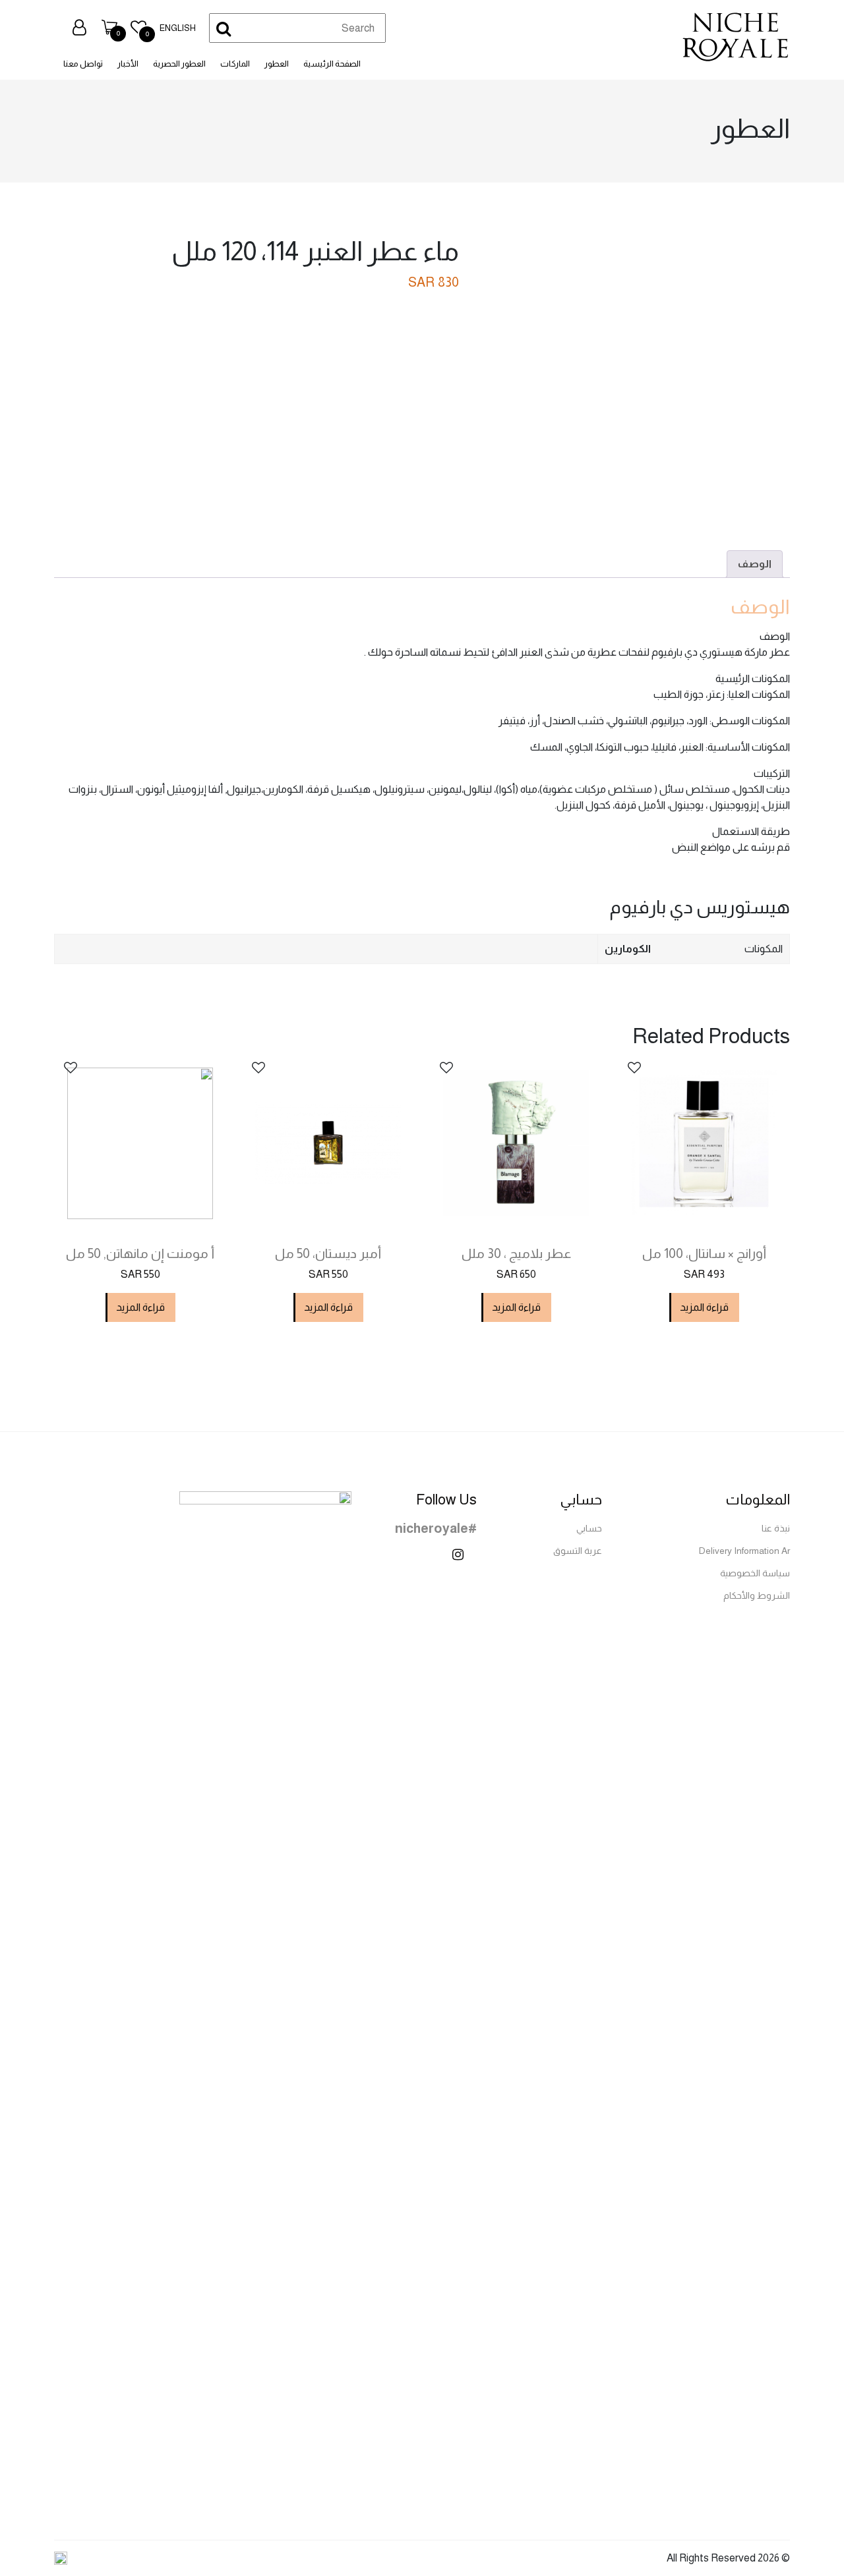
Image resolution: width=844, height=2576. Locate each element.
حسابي (589, 1528)
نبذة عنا (776, 1528)
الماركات (235, 64)
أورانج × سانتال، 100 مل (704, 1253)
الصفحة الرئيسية (332, 64)
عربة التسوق (578, 1551)
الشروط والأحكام (757, 1595)
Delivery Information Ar (744, 1551)
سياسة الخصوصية (755, 1573)
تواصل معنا (83, 64)
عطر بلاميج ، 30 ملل (516, 1253)
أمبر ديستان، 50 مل (328, 1253)
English (178, 28)
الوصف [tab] (755, 564)
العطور (277, 64)
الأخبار (128, 64)
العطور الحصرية (179, 64)
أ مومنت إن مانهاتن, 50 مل (140, 1253)
